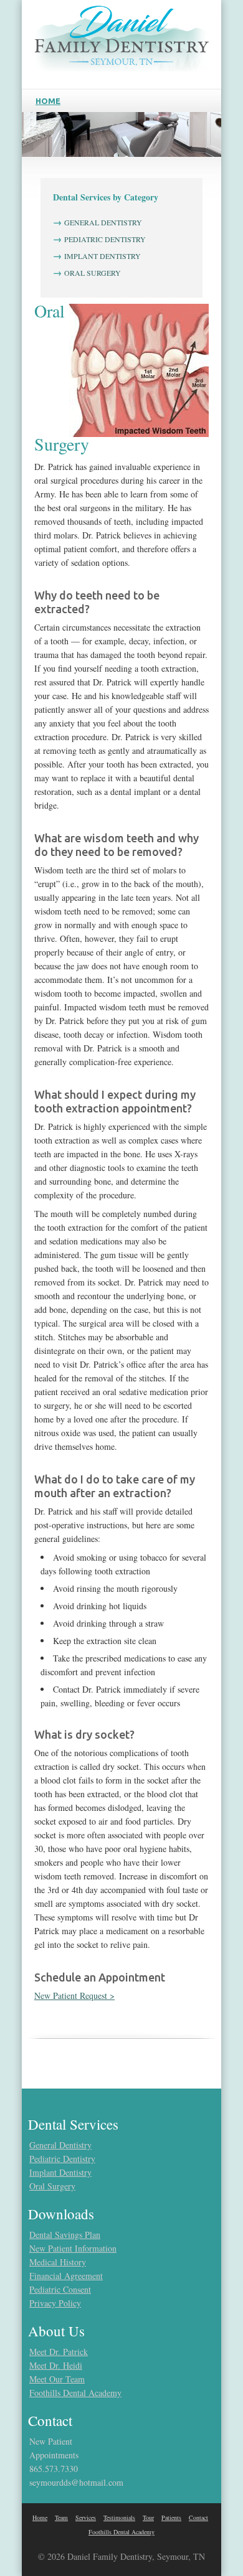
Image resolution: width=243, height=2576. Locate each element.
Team (61, 2517)
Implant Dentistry (60, 2172)
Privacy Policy (55, 2303)
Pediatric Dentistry (62, 2159)
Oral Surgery (52, 2186)
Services (86, 2517)
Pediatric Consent (60, 2289)
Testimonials (119, 2517)
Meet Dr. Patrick (59, 2352)
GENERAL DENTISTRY (103, 222)
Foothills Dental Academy (75, 2393)
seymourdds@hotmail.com (76, 2482)
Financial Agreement (66, 2276)
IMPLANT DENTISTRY (102, 256)
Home (40, 2517)
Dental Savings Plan (65, 2235)
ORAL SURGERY (93, 273)
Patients (171, 2517)
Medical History (58, 2262)
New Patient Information (73, 2248)
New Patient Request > (74, 1995)
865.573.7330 (54, 2469)
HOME (48, 101)
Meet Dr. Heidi (56, 2365)
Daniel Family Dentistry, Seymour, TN (136, 2556)
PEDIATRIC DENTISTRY (105, 239)
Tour (148, 2517)
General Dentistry (60, 2145)
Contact (198, 2517)
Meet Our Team (57, 2379)
